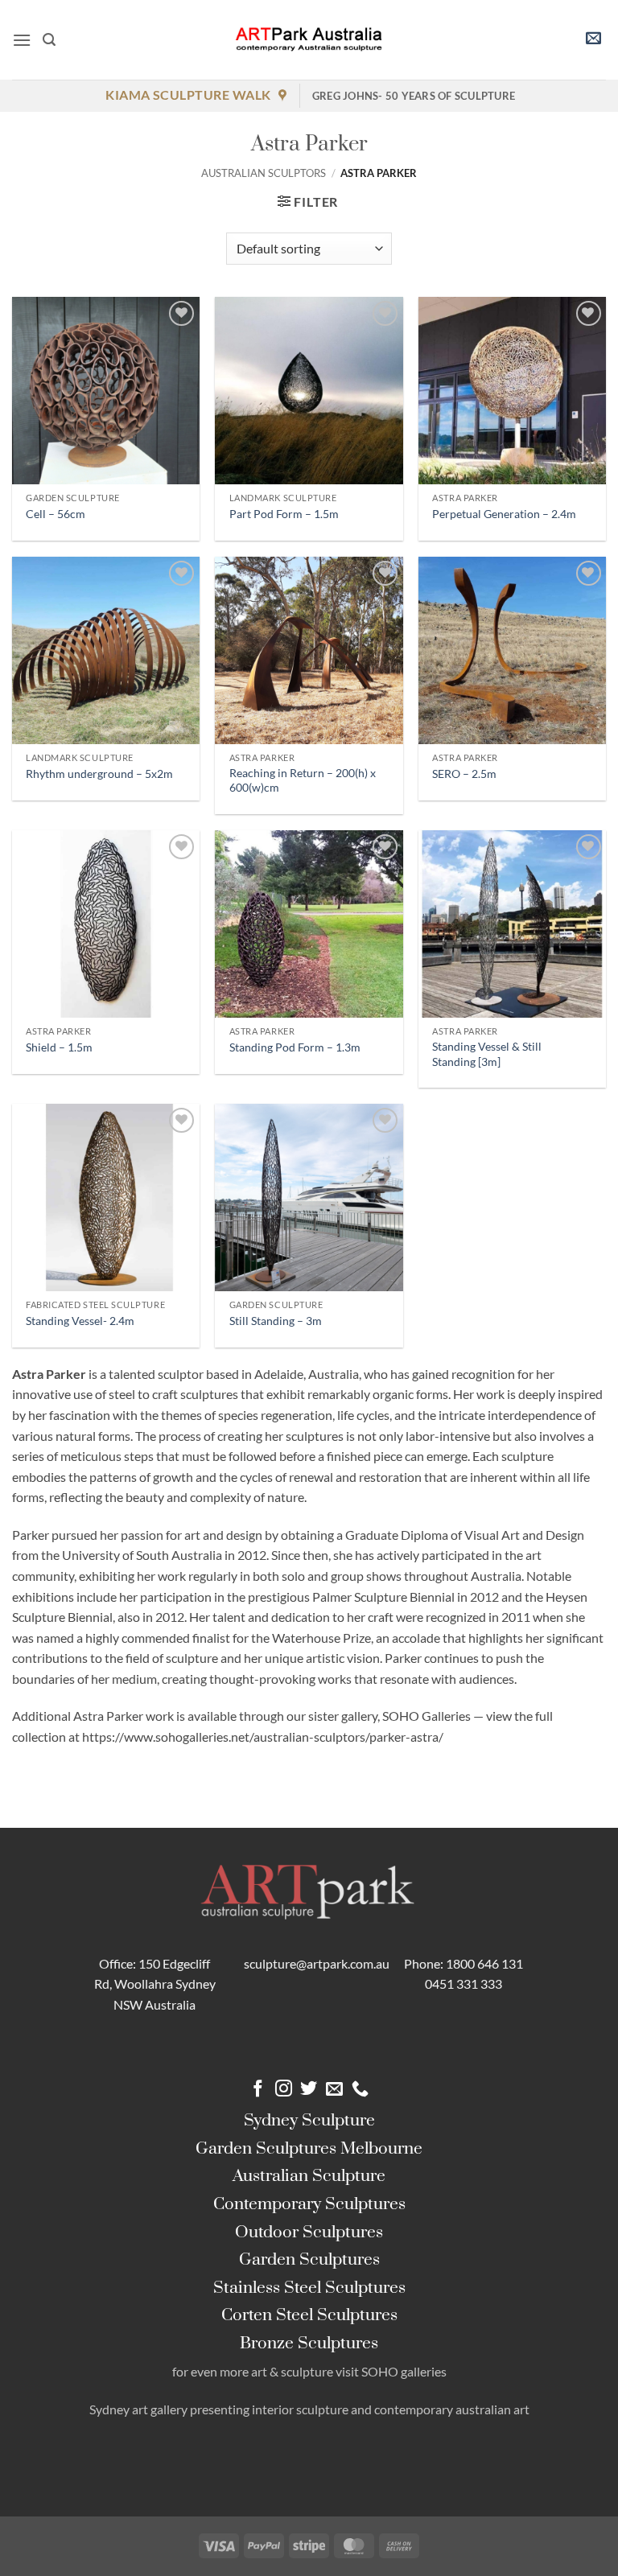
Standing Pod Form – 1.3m (295, 1047)
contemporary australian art (452, 2409)
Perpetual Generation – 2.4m (504, 514)
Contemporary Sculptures (309, 2204)
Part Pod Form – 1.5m (284, 514)
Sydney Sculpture (309, 2121)
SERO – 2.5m (464, 774)
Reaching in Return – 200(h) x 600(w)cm (303, 780)
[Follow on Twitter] (309, 2090)
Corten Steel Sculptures (309, 2315)
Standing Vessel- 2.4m (80, 1321)
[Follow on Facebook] (258, 2090)
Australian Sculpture (309, 2176)
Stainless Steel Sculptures (309, 2288)
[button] (22, 40)
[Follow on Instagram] (284, 2090)
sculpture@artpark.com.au (317, 1963)
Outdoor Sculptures (309, 2232)
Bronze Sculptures (309, 2344)
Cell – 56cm (56, 514)
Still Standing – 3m (276, 1321)
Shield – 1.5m (59, 1047)
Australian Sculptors (264, 173)
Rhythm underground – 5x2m (99, 774)
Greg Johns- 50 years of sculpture (414, 96)
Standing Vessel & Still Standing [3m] (487, 1054)
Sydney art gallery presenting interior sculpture (219, 2409)
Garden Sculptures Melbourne (309, 2149)
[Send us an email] (334, 2090)
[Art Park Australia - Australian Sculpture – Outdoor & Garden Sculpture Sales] (309, 40)
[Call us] (360, 2090)
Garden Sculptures (309, 2260)
